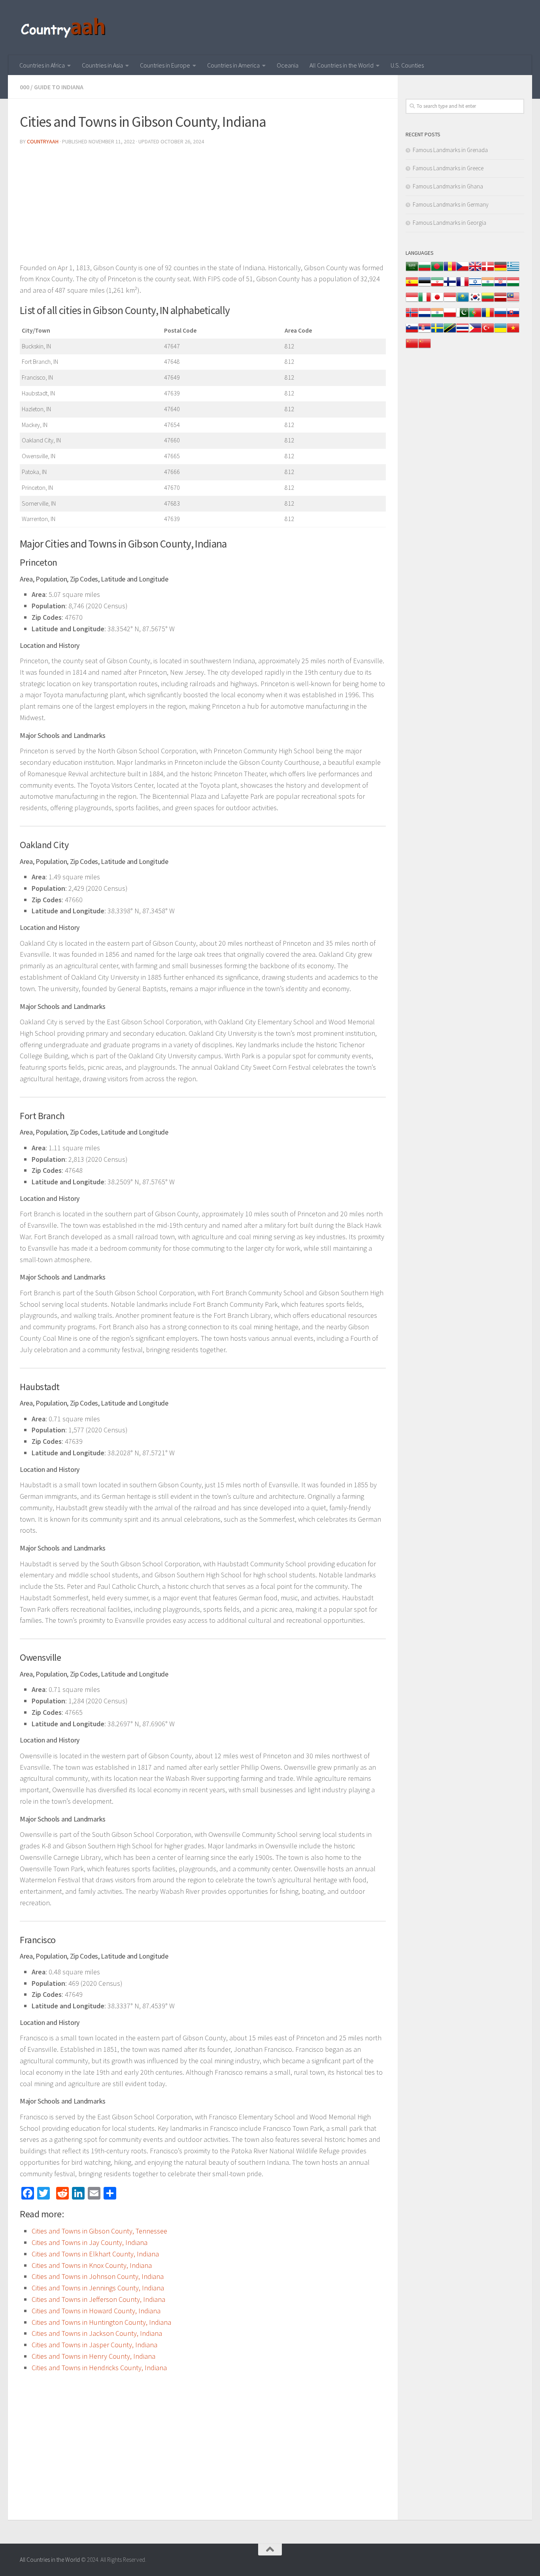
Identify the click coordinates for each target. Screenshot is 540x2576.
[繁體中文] (425, 347)
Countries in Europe (165, 65)
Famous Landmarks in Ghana (448, 186)
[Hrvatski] (500, 286)
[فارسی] (437, 286)
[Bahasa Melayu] (513, 301)
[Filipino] (475, 332)
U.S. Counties (407, 65)
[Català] (450, 270)
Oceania (288, 65)
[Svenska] (437, 332)
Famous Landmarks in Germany (451, 204)
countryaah (43, 141)
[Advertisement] (203, 207)
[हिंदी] (488, 286)
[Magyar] (513, 286)
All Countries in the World (342, 65)
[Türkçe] (488, 332)
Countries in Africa (42, 65)
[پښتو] (463, 317)
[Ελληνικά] (513, 270)
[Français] (463, 286)
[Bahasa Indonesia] (412, 301)
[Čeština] (463, 270)
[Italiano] (425, 301)
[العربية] (412, 270)
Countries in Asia (102, 65)
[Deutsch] (500, 270)
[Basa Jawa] (450, 301)
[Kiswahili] (450, 332)
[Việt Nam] (513, 332)
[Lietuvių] (488, 301)
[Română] (488, 317)
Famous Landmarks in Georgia (449, 223)
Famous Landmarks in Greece (448, 168)
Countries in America (233, 65)
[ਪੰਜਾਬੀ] (437, 317)
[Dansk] (488, 270)
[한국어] (475, 301)
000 (25, 87)
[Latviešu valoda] (500, 301)
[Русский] (500, 317)
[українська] (500, 332)
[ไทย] (463, 332)
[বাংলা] (437, 270)
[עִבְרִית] (475, 286)
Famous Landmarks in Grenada (450, 150)
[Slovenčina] (513, 317)
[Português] (475, 317)
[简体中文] (412, 347)
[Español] (412, 286)
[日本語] (437, 301)
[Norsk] (412, 317)
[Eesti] (425, 286)
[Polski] (450, 317)
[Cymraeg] (475, 270)
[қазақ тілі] (463, 301)
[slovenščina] (412, 332)
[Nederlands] (425, 317)
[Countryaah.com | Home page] (64, 28)
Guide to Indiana (59, 87)
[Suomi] (450, 286)
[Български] (425, 270)
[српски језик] (425, 332)
